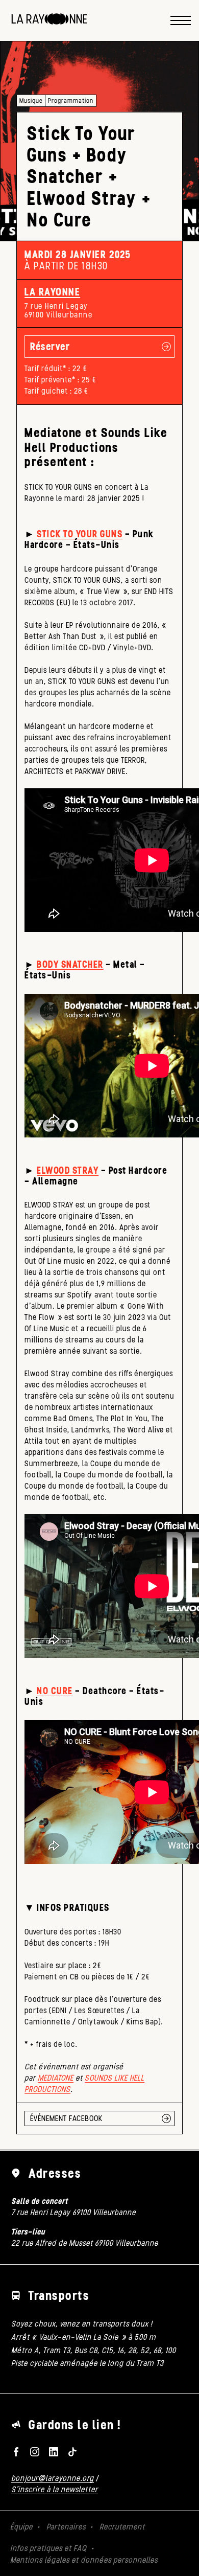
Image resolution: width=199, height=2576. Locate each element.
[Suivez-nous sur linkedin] (54, 2452)
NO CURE (55, 1691)
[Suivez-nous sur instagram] (35, 2452)
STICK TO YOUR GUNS (80, 534)
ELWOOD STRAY (68, 1170)
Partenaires (66, 2527)
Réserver (50, 346)
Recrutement (122, 2527)
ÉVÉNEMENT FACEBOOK (66, 2118)
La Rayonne (52, 292)
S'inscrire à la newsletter (55, 2489)
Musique (31, 100)
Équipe (21, 2527)
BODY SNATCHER (70, 964)
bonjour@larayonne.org (53, 2478)
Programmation (71, 100)
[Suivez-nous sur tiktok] (72, 2452)
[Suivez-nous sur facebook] (16, 2452)
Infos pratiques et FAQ (48, 2548)
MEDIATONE (56, 2078)
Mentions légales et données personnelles (84, 2560)
